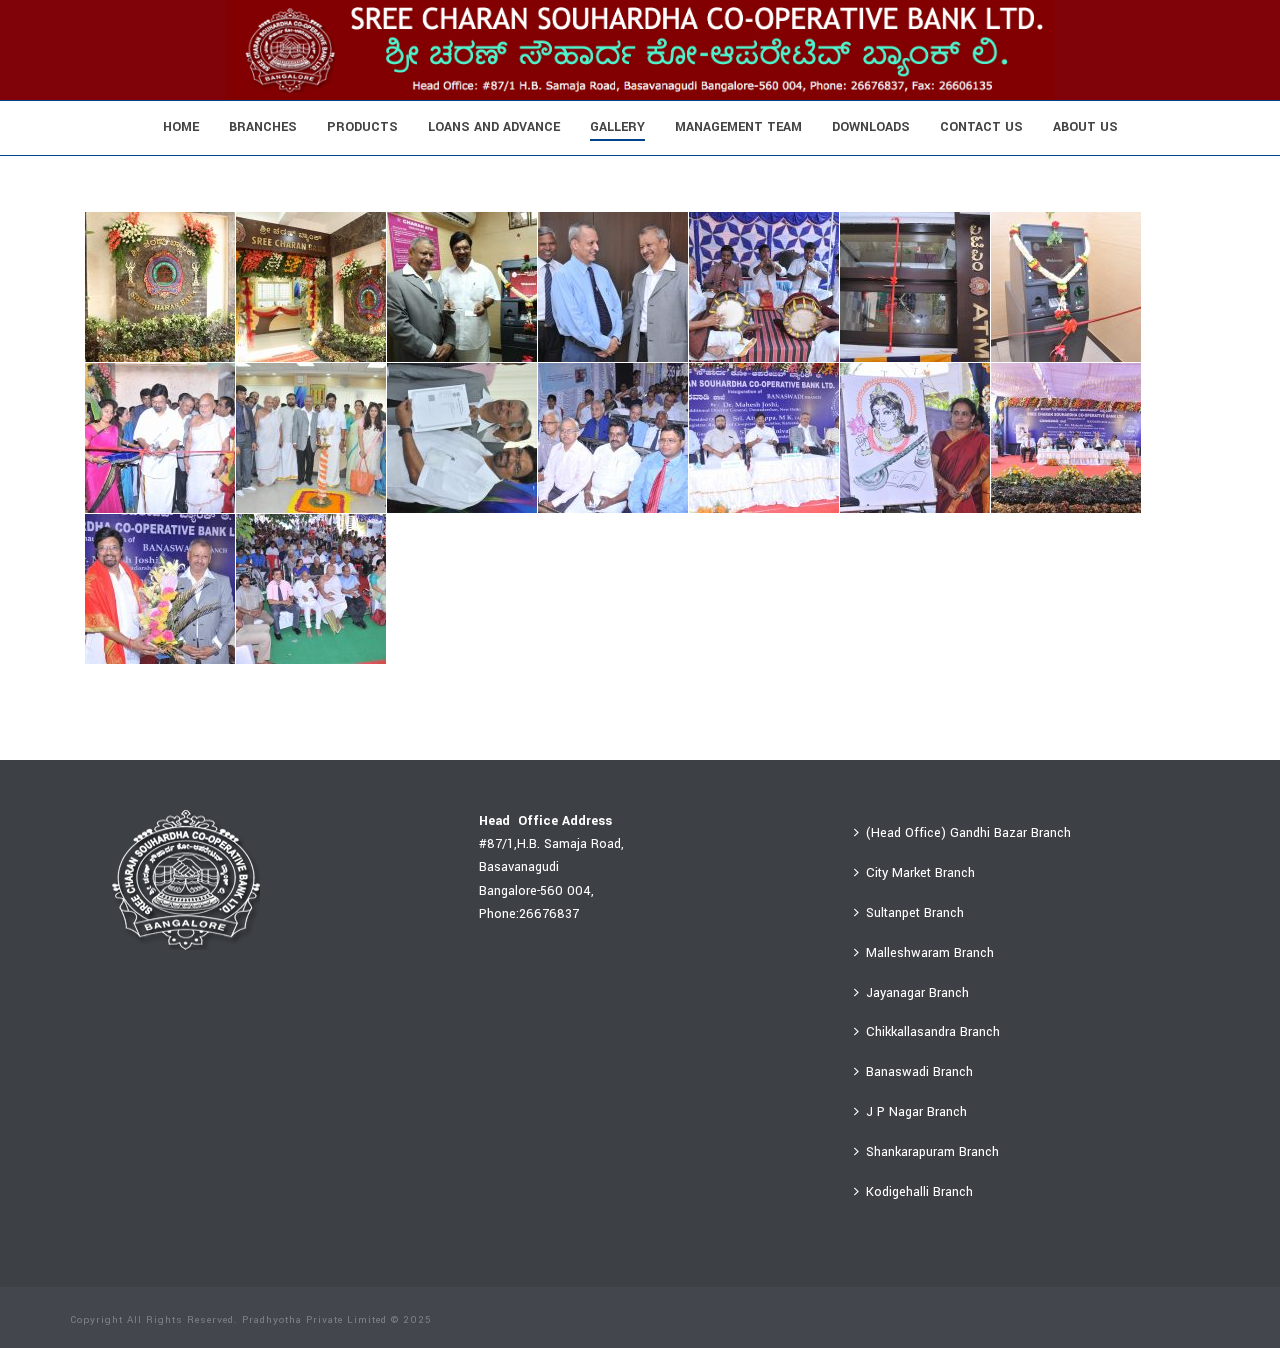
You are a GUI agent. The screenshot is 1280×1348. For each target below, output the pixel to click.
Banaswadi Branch (919, 1072)
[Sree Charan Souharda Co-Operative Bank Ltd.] (640, 50)
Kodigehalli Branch (919, 1192)
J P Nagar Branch (916, 1112)
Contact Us (981, 127)
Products (362, 127)
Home (181, 127)
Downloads (871, 127)
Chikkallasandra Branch (933, 1032)
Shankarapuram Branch (932, 1152)
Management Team (738, 127)
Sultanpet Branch (915, 913)
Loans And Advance (494, 127)
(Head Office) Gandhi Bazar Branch (968, 833)
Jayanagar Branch (917, 993)
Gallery (617, 127)
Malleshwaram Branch (930, 953)
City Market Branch (920, 873)
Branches (263, 127)
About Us (1085, 127)
